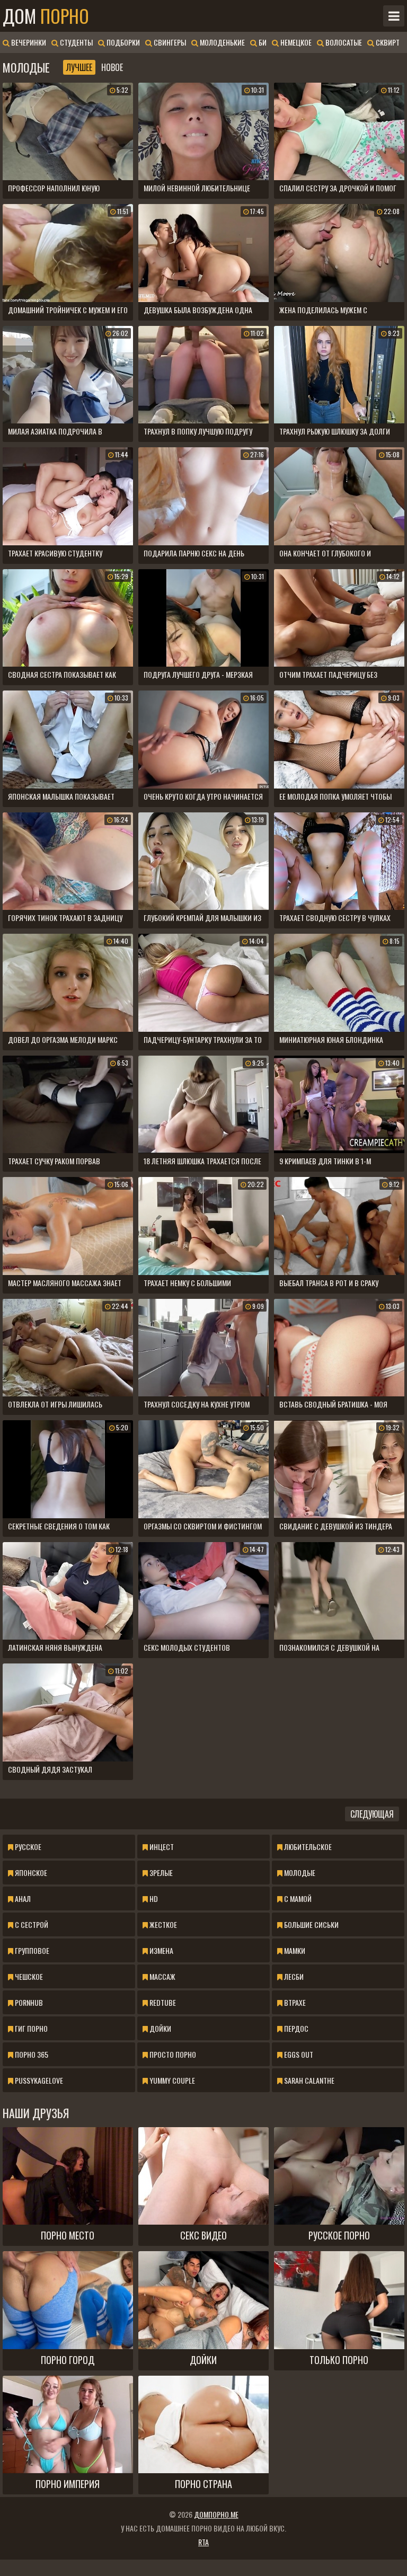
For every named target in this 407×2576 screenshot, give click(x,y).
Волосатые (343, 42)
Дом (46, 16)
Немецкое (295, 42)
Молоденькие (222, 42)
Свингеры (169, 42)
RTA (203, 2542)
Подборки (122, 42)
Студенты (76, 42)
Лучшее (79, 67)
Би (262, 42)
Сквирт (387, 42)
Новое (112, 67)
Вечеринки (28, 42)
